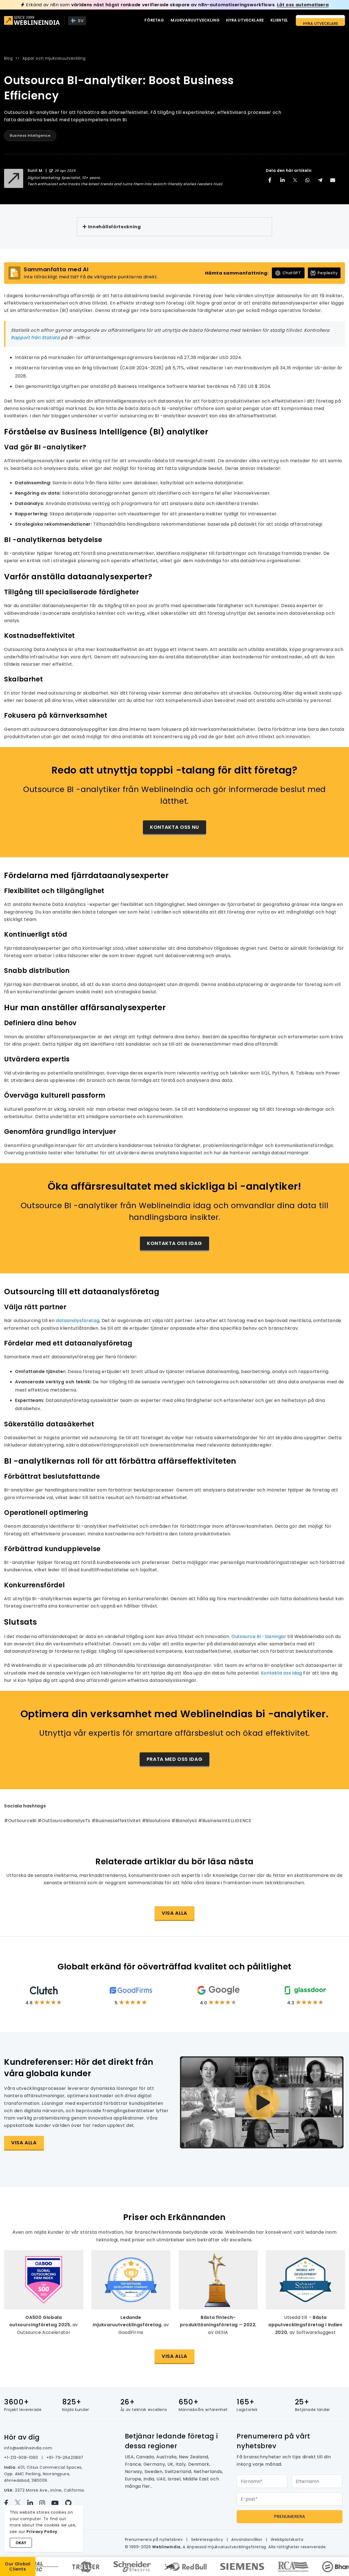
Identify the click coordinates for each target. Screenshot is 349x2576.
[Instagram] (45, 2503)
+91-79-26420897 (65, 2458)
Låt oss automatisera (303, 5)
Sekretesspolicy (208, 2540)
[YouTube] (58, 2503)
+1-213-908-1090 (22, 2458)
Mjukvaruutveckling (195, 20)
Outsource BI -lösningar (259, 1636)
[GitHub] (71, 2503)
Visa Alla (174, 2356)
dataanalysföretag (78, 1321)
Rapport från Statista (35, 338)
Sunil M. (35, 170)
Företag (154, 20)
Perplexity (328, 273)
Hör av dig (22, 2437)
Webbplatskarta (287, 2540)
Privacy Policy (42, 2532)
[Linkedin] (33, 2503)
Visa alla (174, 1913)
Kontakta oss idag (174, 1243)
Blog (8, 58)
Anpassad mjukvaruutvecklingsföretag (226, 2547)
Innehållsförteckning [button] (115, 227)
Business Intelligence (30, 136)
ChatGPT (292, 273)
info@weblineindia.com (28, 2448)
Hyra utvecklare (245, 20)
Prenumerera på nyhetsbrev (155, 2540)
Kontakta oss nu (174, 827)
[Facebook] (9, 2503)
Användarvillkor (247, 2540)
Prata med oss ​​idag (175, 1759)
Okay (21, 2543)
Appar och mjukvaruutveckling (54, 58)
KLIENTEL (279, 20)
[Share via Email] (333, 180)
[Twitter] (21, 2503)
